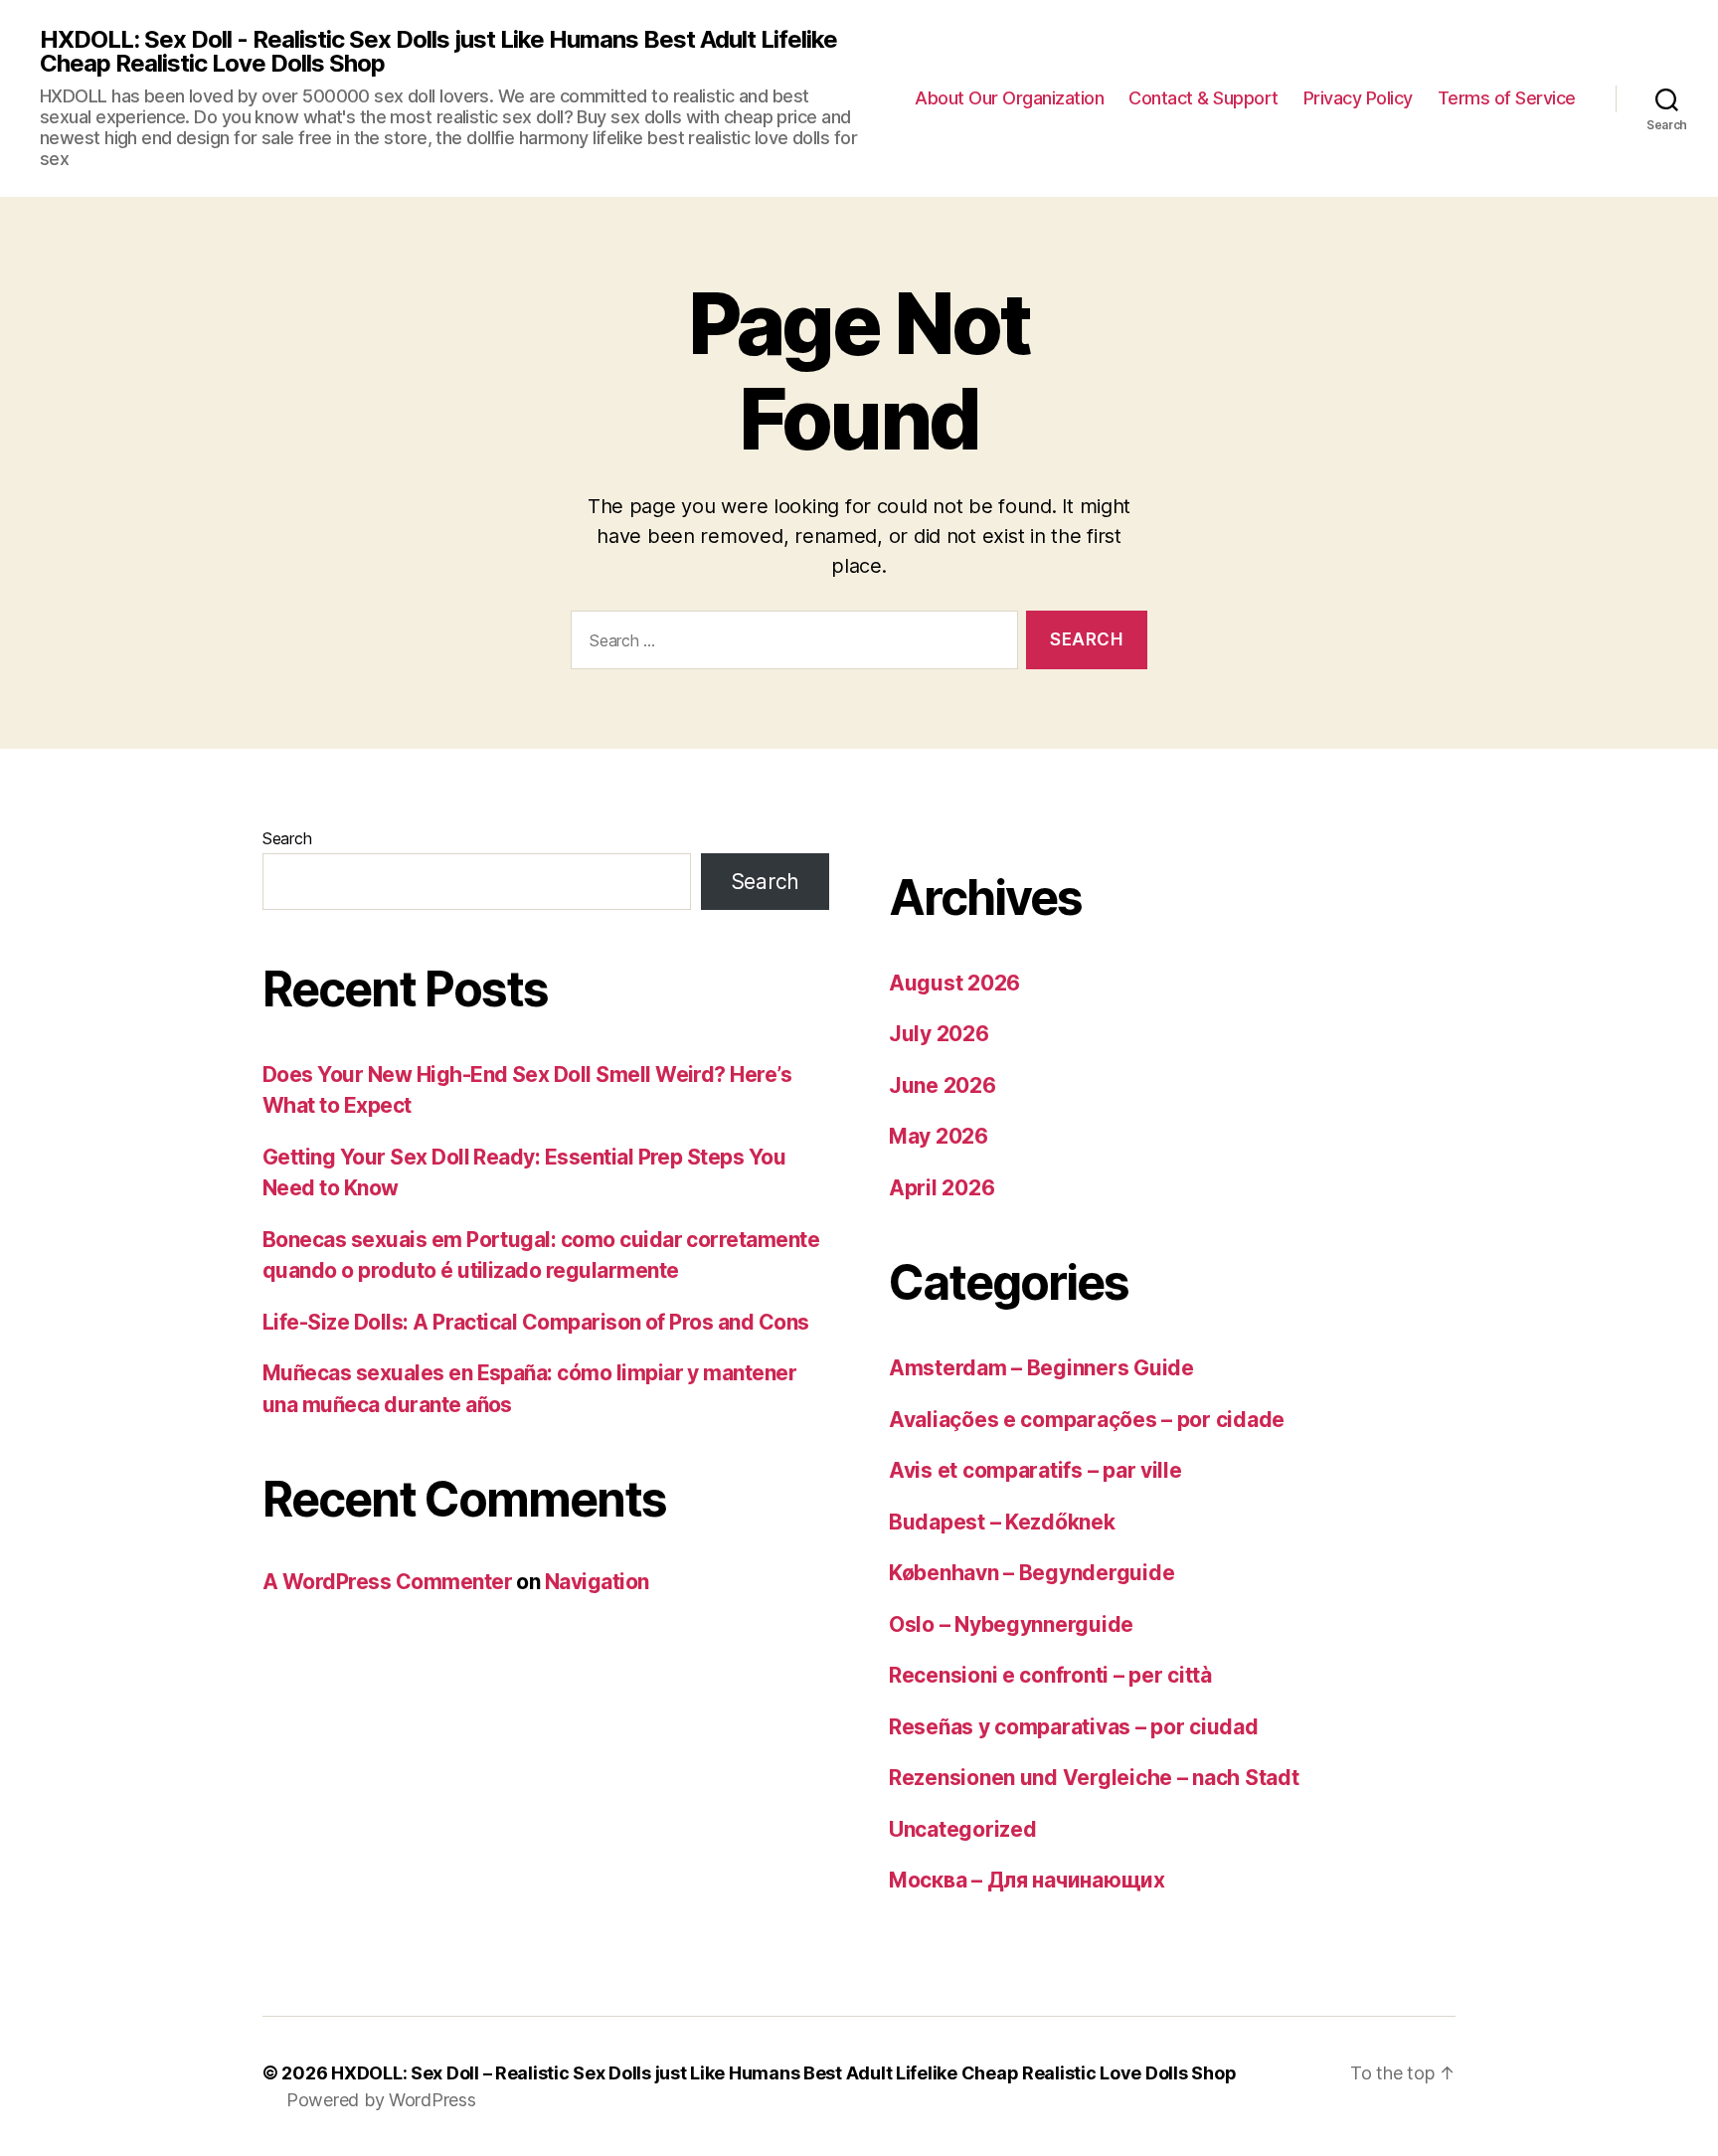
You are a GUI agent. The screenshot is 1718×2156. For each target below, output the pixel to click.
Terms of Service (1507, 98)
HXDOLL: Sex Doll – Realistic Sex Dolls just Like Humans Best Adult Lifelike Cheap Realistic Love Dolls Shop (783, 2073)
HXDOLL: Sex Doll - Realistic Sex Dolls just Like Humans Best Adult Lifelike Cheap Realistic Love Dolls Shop (438, 52)
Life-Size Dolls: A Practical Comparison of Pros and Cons (536, 1322)
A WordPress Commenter (387, 1582)
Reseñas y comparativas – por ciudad (1074, 1727)
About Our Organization (1009, 98)
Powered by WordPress (381, 2100)
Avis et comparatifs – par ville (1035, 1470)
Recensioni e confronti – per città (1050, 1675)
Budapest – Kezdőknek (1002, 1522)
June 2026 (943, 1085)
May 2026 (939, 1136)
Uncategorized (963, 1829)
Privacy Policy (1358, 98)
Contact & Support (1203, 98)
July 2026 (939, 1034)
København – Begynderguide (1031, 1573)
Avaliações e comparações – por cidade (1087, 1420)
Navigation (597, 1582)
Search (287, 838)
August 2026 (954, 983)
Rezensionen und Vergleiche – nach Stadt (1094, 1778)
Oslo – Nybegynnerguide (1011, 1624)
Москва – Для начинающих (1027, 1880)
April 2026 (942, 1188)
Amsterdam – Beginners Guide (1041, 1368)
